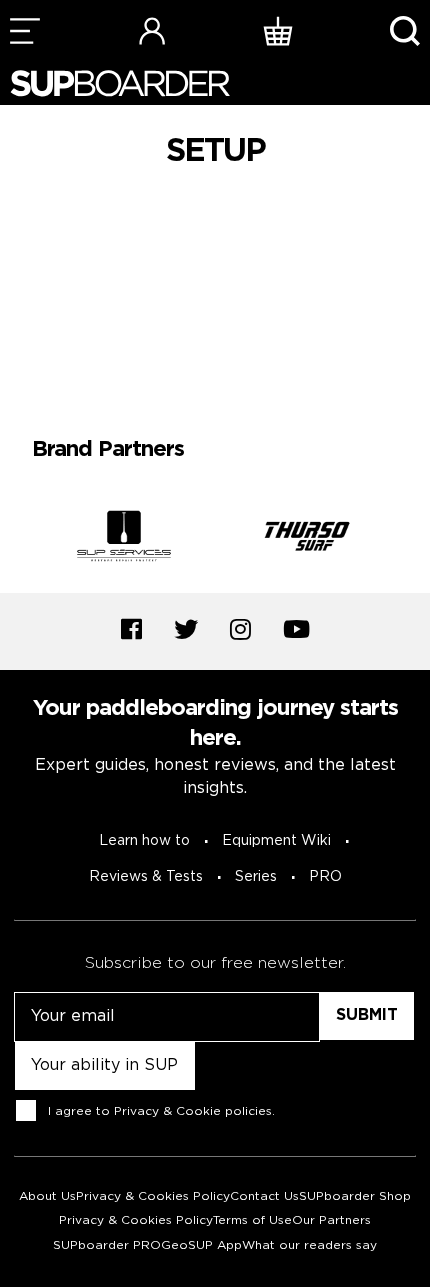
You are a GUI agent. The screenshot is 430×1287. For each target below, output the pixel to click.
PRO (325, 877)
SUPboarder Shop (355, 1196)
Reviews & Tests (146, 877)
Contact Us (264, 1196)
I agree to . (161, 1110)
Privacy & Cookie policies (193, 1110)
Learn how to (144, 841)
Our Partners (331, 1220)
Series (256, 877)
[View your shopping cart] (278, 30)
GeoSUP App (201, 1245)
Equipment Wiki (276, 841)
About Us (47, 1196)
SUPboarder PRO (107, 1245)
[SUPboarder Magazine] (120, 83)
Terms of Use (252, 1220)
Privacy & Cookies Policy (153, 1196)
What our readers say (309, 1245)
